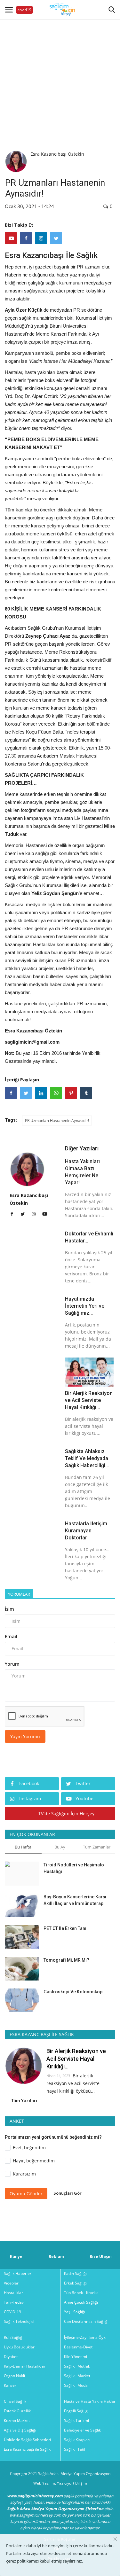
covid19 (24, 10)
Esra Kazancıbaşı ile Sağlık (27, 2449)
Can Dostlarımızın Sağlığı (86, 2321)
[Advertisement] (60, 79)
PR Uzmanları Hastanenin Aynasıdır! (57, 1121)
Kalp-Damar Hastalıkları (25, 2366)
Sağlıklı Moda (76, 2385)
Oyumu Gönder (26, 2194)
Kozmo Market (17, 2420)
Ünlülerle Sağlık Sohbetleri (27, 2440)
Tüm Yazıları (24, 2101)
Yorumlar (19, 1594)
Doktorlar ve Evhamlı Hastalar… (89, 1237)
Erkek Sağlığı (75, 2283)
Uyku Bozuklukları (20, 2347)
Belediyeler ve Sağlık (82, 2430)
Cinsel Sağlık (15, 2401)
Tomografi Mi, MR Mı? (66, 1960)
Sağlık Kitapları (77, 2440)
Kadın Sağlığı (75, 2273)
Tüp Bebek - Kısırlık (81, 2293)
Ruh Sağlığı (14, 2337)
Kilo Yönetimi (76, 2357)
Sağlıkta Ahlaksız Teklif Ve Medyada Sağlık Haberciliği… (87, 1458)
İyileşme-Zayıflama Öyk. (85, 2337)
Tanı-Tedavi (14, 2302)
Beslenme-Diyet (78, 2347)
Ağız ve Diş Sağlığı (20, 2430)
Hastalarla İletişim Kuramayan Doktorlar (86, 1531)
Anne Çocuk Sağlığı (81, 2302)
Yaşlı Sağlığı (75, 2312)
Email (11, 1636)
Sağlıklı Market (77, 2376)
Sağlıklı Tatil (75, 2449)
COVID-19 (12, 2312)
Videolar (11, 2283)
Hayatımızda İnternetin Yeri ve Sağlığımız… (85, 1306)
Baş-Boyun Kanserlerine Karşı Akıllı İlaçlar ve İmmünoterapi (75, 1900)
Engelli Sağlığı (76, 2411)
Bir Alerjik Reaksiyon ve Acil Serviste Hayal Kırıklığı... (89, 1400)
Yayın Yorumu (25, 1736)
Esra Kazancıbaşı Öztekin (57, 154)
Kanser (10, 2385)
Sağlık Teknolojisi (19, 2321)
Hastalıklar (13, 2293)
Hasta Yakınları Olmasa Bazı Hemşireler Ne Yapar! (82, 1172)
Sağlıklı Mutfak (77, 2366)
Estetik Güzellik (17, 2411)
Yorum (12, 1664)
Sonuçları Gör (68, 2193)
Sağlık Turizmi (76, 2420)
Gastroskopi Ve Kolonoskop (73, 1992)
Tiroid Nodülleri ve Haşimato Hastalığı (74, 1868)
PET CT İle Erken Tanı (65, 1928)
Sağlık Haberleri (18, 2273)
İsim (9, 1609)
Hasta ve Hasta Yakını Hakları (90, 2401)
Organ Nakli (14, 2376)
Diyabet (11, 2357)
